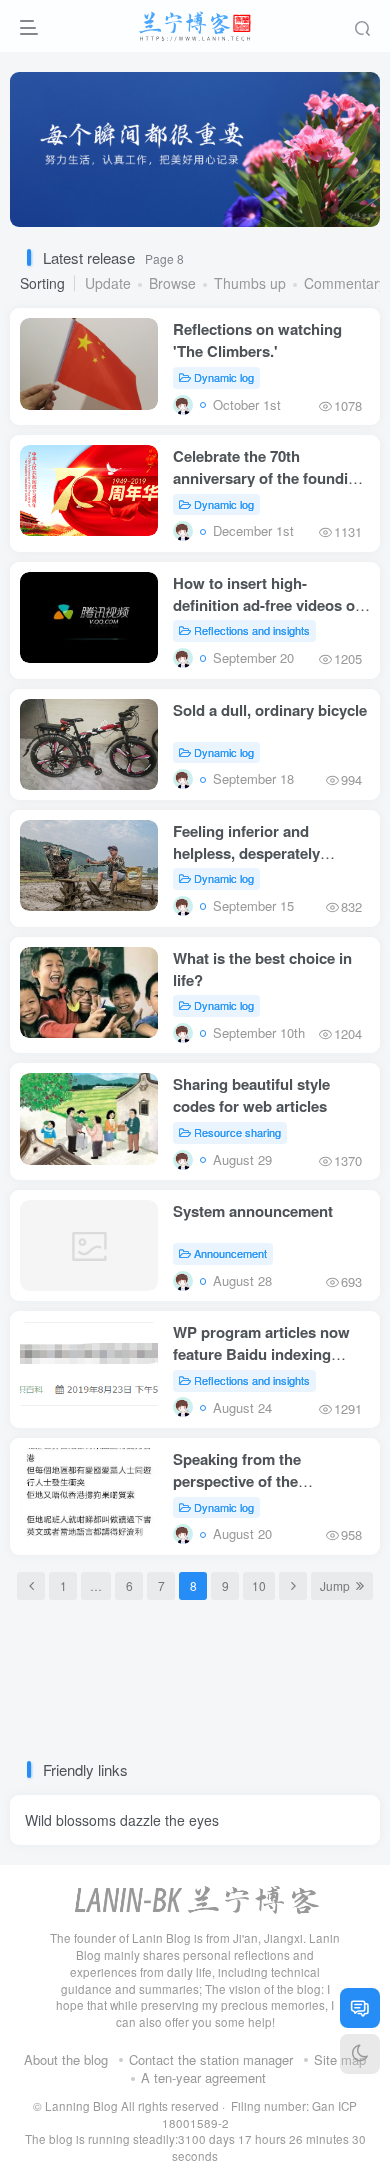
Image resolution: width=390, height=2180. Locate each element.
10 (259, 1585)
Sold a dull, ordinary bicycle (270, 710)
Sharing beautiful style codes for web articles (251, 1095)
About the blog (66, 2059)
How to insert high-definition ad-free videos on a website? (268, 605)
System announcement (253, 1211)
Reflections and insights (252, 630)
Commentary (345, 283)
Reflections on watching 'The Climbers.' (257, 340)
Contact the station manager (211, 2059)
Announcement (230, 1253)
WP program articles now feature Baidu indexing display (261, 1354)
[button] (348, 217)
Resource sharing (237, 1132)
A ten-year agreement (203, 2077)
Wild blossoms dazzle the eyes (122, 1820)
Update (108, 283)
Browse (172, 283)
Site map (340, 2059)
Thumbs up (250, 283)
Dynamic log (224, 377)
